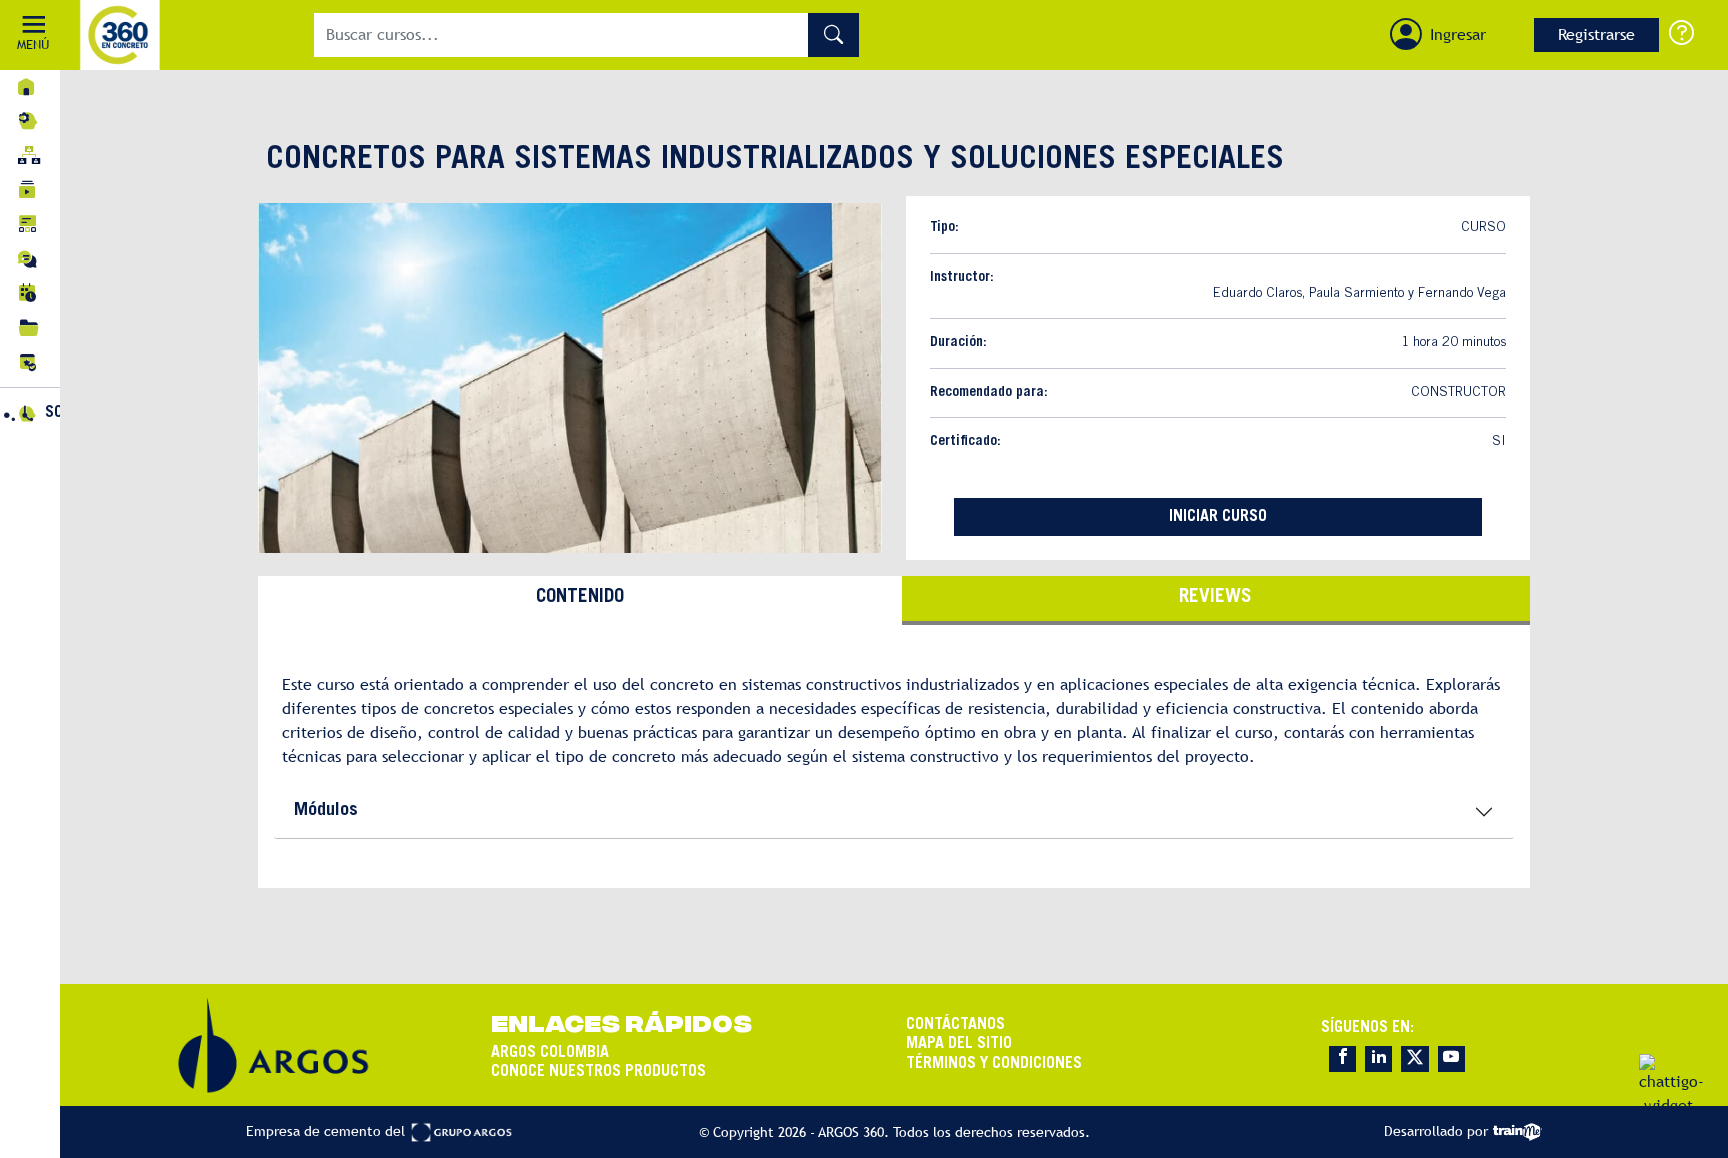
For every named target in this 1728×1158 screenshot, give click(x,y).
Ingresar (1458, 34)
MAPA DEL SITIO (959, 1044)
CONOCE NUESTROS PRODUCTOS (598, 1072)
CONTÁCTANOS (955, 1025)
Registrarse (1596, 34)
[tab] (580, 600)
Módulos (326, 811)
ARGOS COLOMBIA (550, 1053)
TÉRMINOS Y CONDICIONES (994, 1064)
